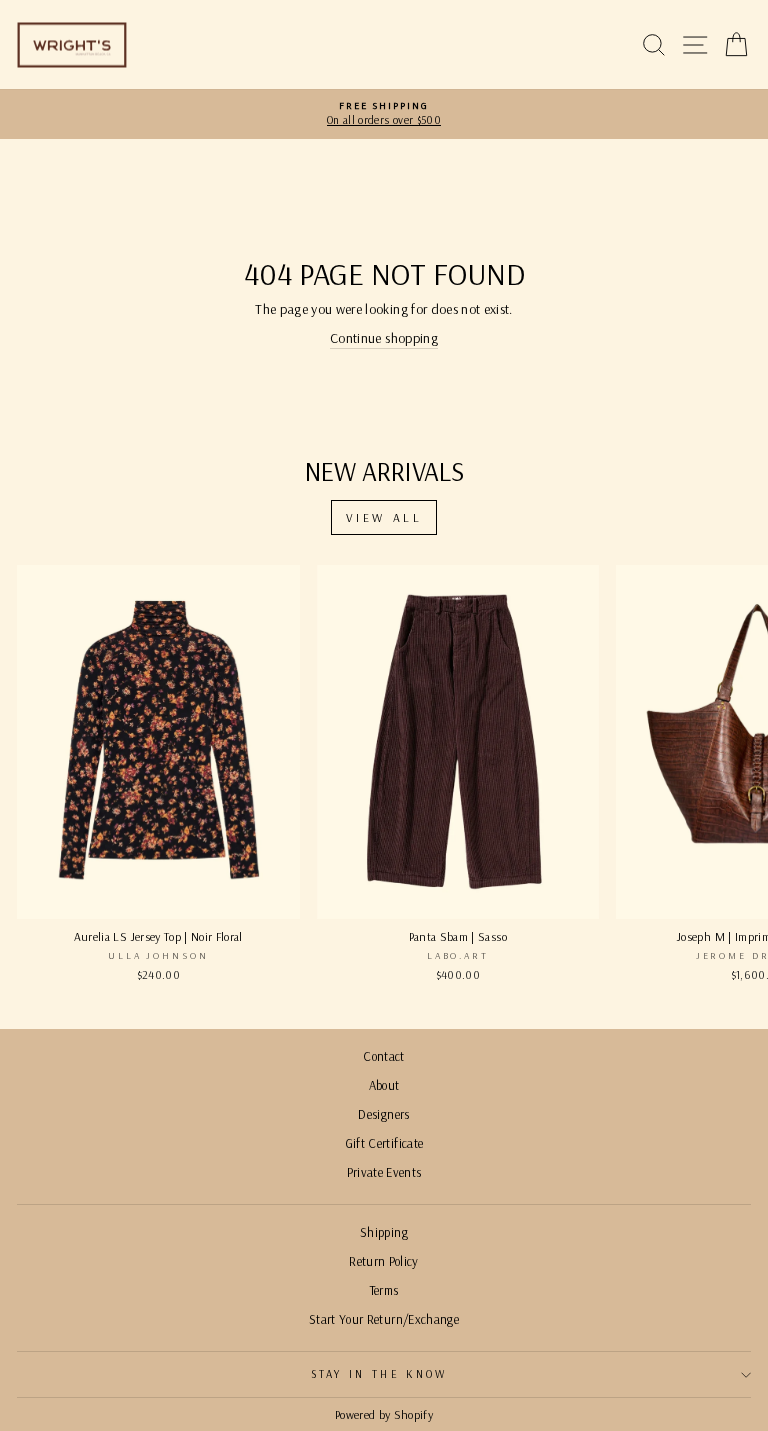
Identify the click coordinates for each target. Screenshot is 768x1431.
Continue (201, 853)
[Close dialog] (725, 540)
